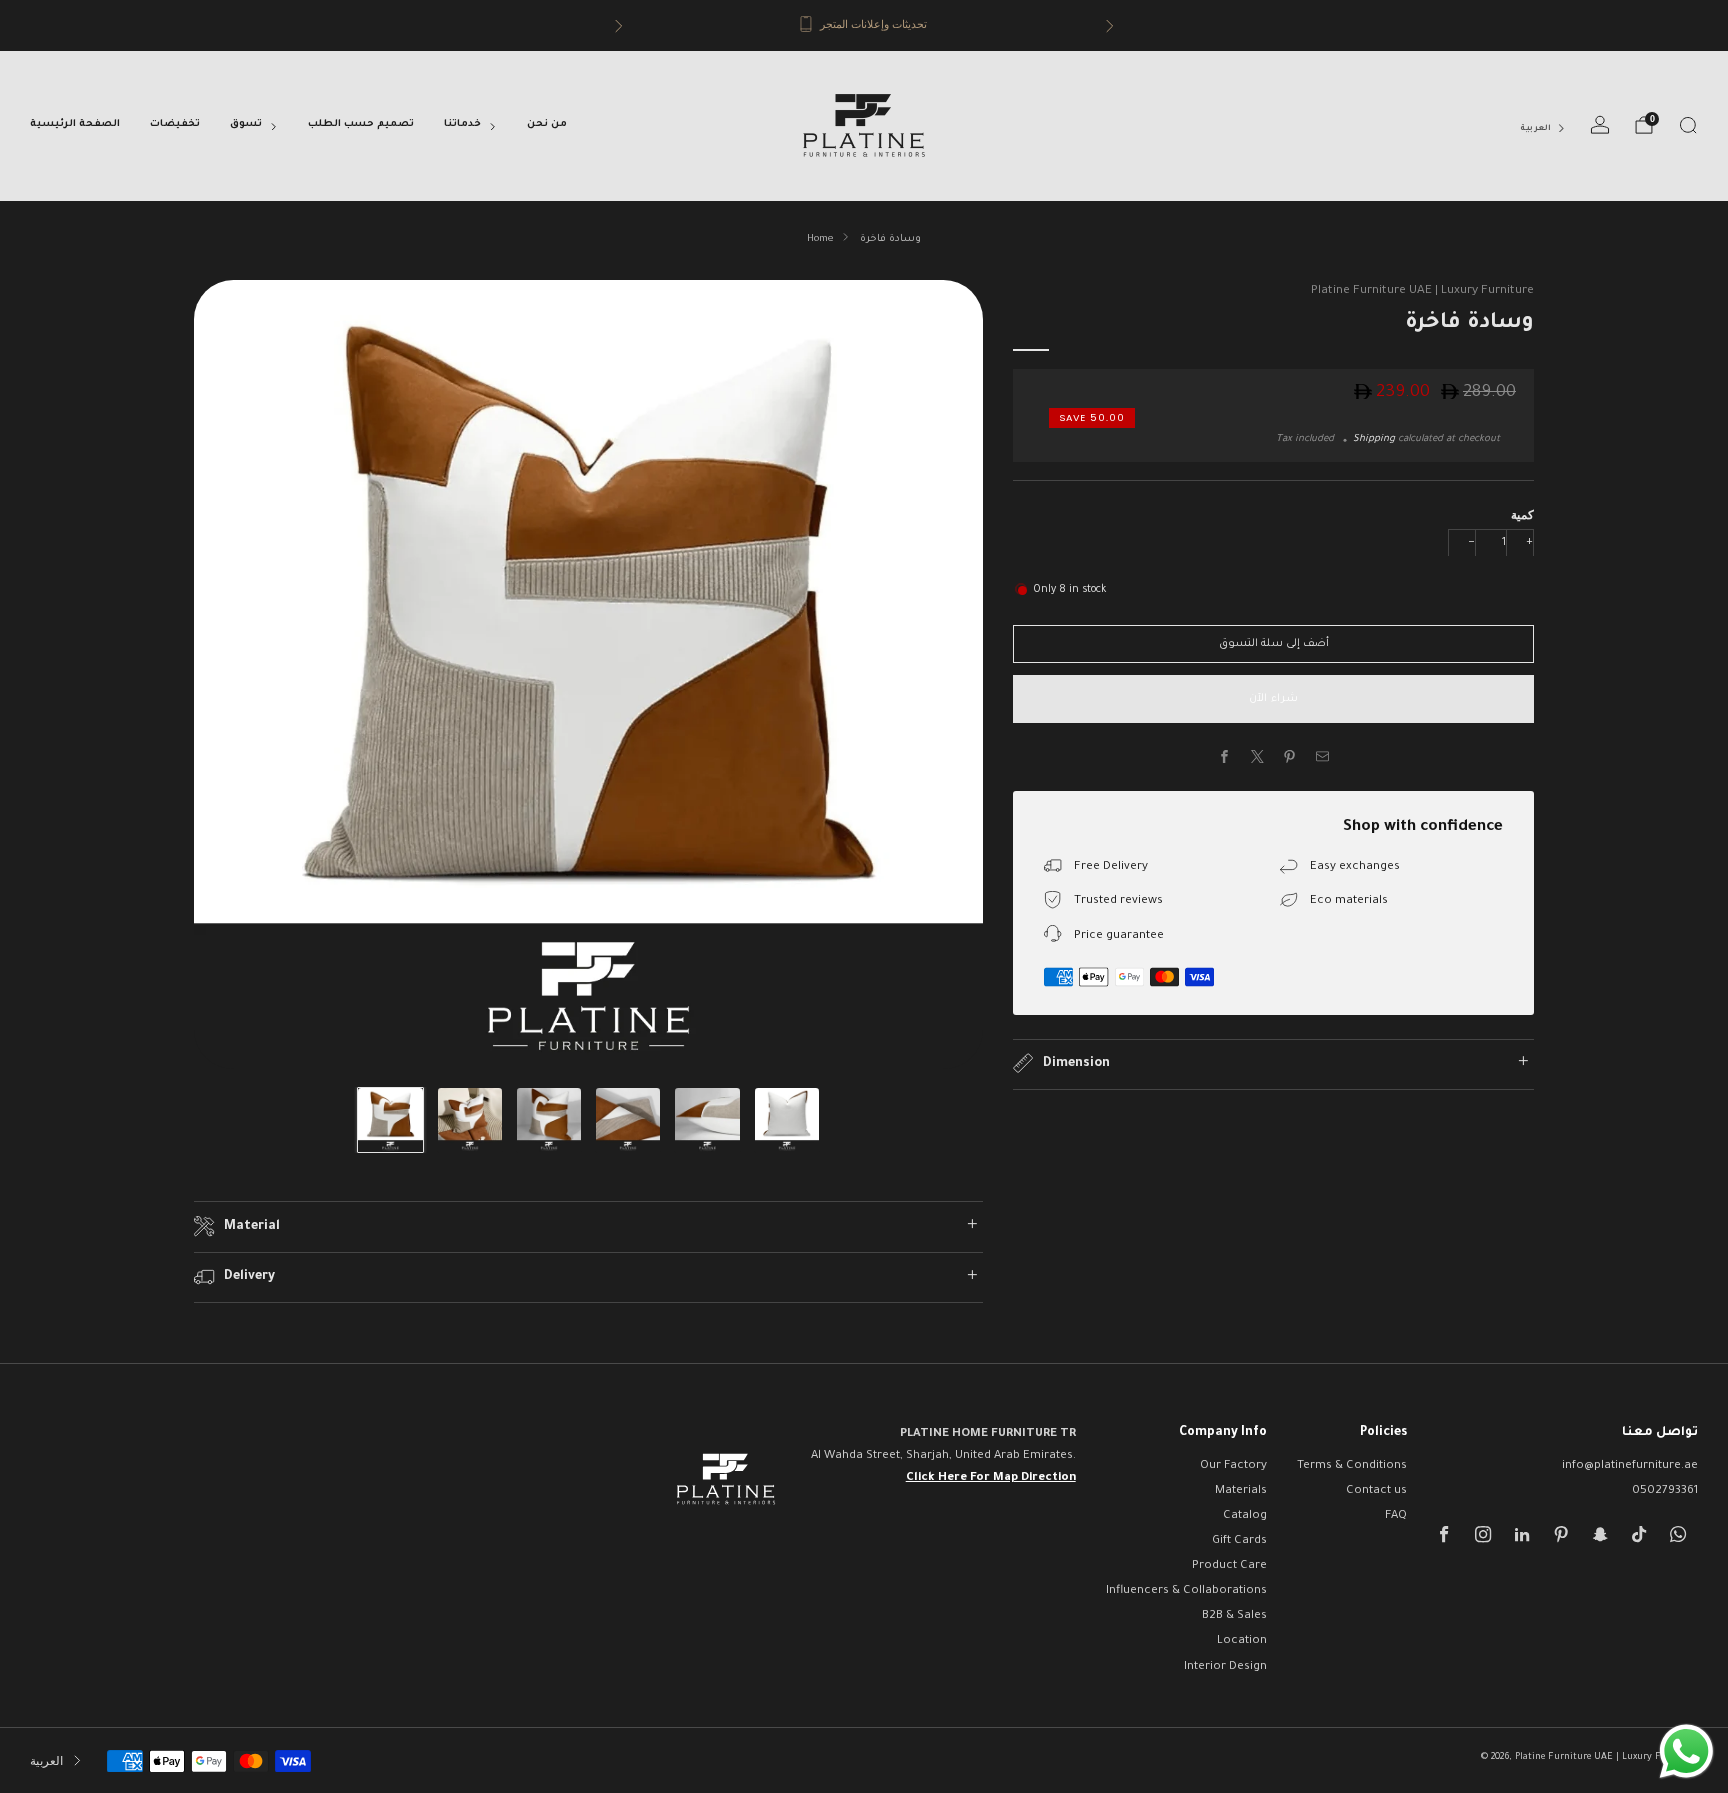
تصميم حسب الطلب (361, 124)
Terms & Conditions (1352, 1466)
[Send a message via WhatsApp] (1686, 1751)
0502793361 (1665, 1491)
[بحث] (1688, 125)
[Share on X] (1258, 757)
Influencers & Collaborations (1186, 1591)
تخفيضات (175, 124)
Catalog (1245, 1516)
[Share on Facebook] (1225, 757)
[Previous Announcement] (619, 26)
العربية (1535, 128)
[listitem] (864, 25)
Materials (1241, 1491)
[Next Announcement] (1110, 26)
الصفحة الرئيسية (75, 124)
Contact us (1376, 1491)
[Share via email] (1323, 757)
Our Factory (1233, 1466)
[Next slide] (944, 674)
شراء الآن (1273, 699)
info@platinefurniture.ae (1630, 1466)
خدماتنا (462, 124)
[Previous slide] (233, 674)
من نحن (547, 124)
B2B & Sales (1234, 1616)
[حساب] (1600, 125)
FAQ (1396, 1516)
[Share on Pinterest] (1290, 757)
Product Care (1229, 1566)
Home (820, 239)
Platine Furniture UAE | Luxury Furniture (1422, 291)
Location (1242, 1641)
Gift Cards (1239, 1541)
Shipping (1374, 438)
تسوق (246, 124)
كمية (1522, 513)
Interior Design (1225, 1667)
